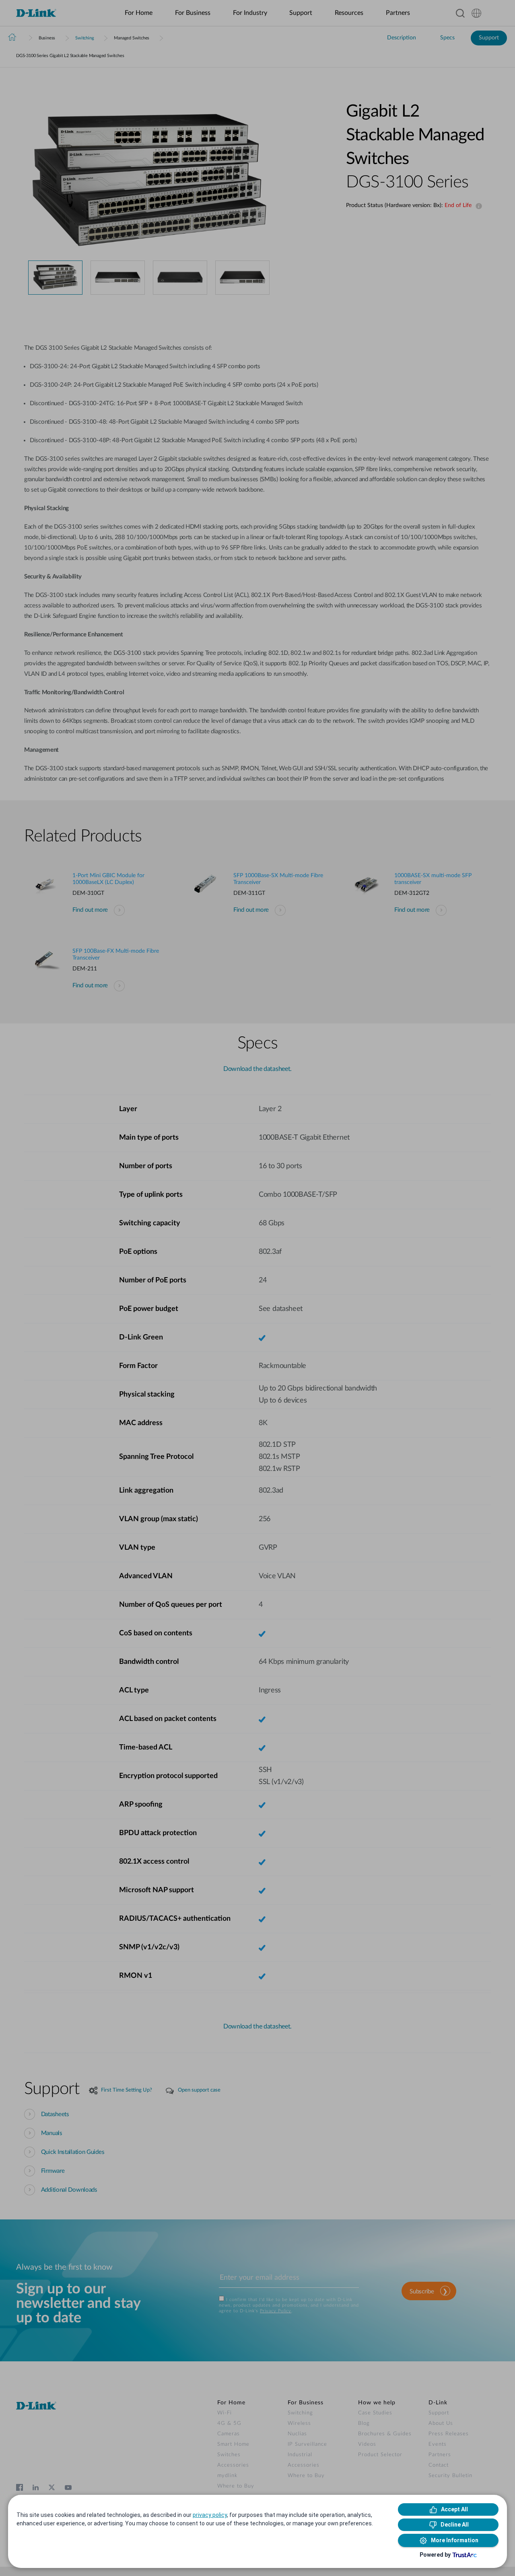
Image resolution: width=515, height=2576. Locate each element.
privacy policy (210, 2515)
